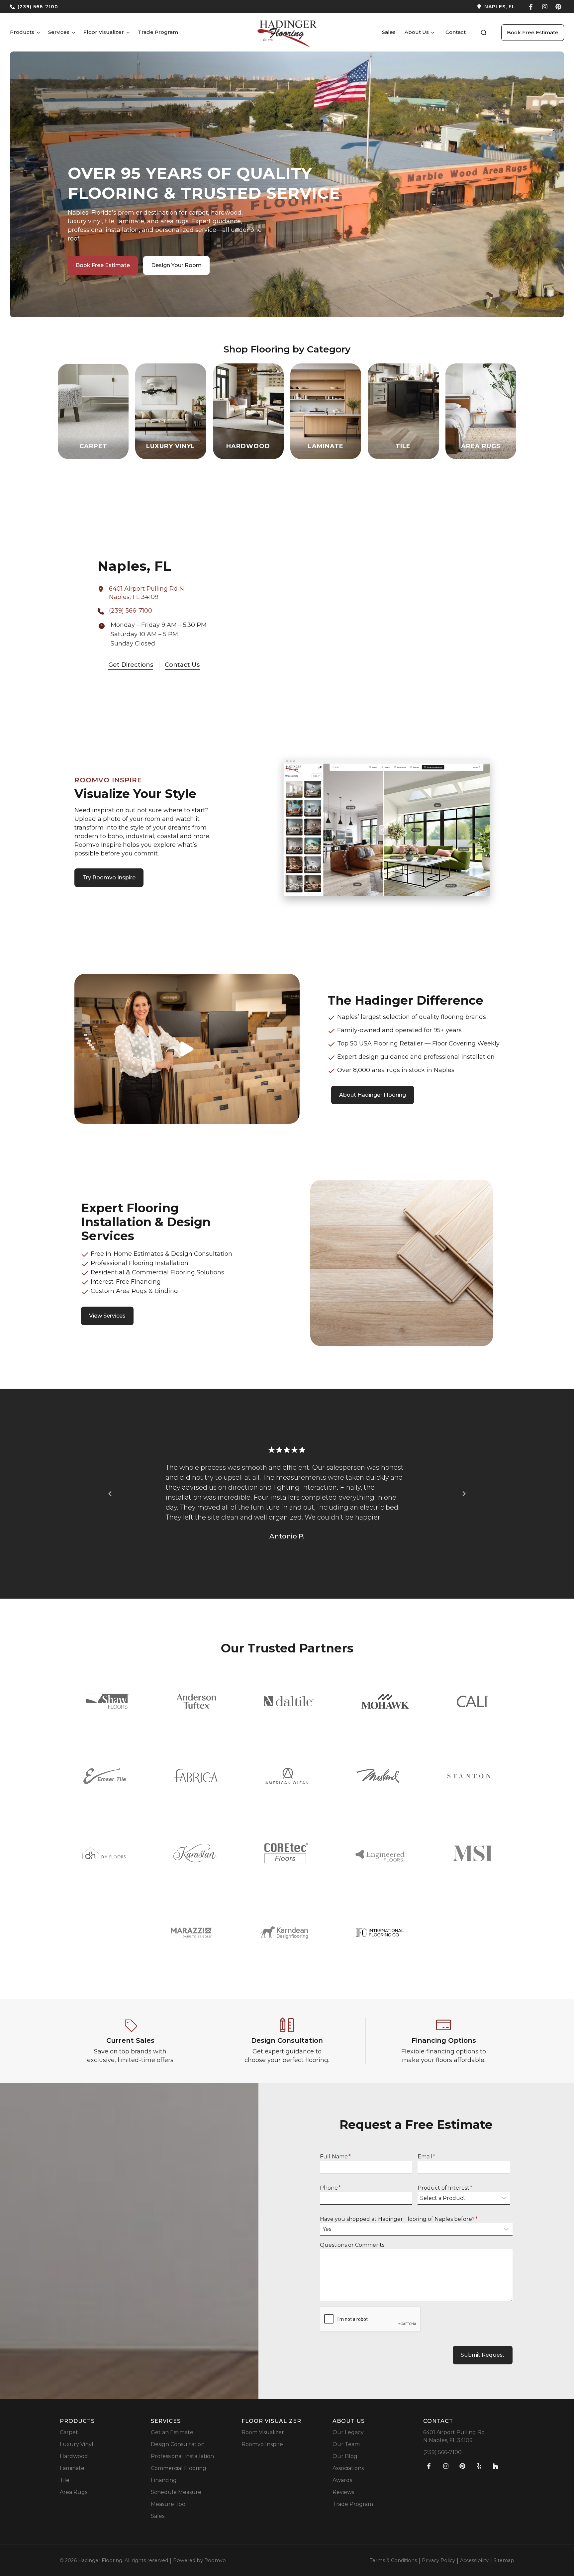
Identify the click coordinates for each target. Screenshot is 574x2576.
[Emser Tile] (105, 1776)
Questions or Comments (352, 2245)
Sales (389, 32)
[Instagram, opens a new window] (545, 7)
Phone (330, 2188)
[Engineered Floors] (380, 1853)
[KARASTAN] (195, 1853)
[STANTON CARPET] (469, 1776)
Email (426, 2157)
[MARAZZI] (191, 1933)
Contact (456, 32)
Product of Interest (445, 2188)
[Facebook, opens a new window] (531, 7)
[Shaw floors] (107, 1701)
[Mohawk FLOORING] (385, 1701)
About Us (417, 32)
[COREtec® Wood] (286, 1853)
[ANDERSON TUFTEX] (196, 1701)
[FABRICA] (196, 1776)
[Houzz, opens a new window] (496, 2466)
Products (22, 32)
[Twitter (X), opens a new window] (558, 7)
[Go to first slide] (464, 1494)
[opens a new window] (404, 7)
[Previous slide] (110, 1494)
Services (59, 32)
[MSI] (472, 1853)
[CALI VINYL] (473, 1701)
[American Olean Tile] (287, 1776)
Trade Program (158, 32)
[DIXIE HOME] (104, 1853)
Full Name (335, 2157)
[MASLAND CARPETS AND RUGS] (378, 1776)
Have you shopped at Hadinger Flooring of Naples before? (399, 2219)
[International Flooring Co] (380, 1933)
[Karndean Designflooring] (284, 1932)
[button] (484, 33)
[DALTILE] (289, 1701)
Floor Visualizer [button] (104, 32)
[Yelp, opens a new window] (479, 2466)
